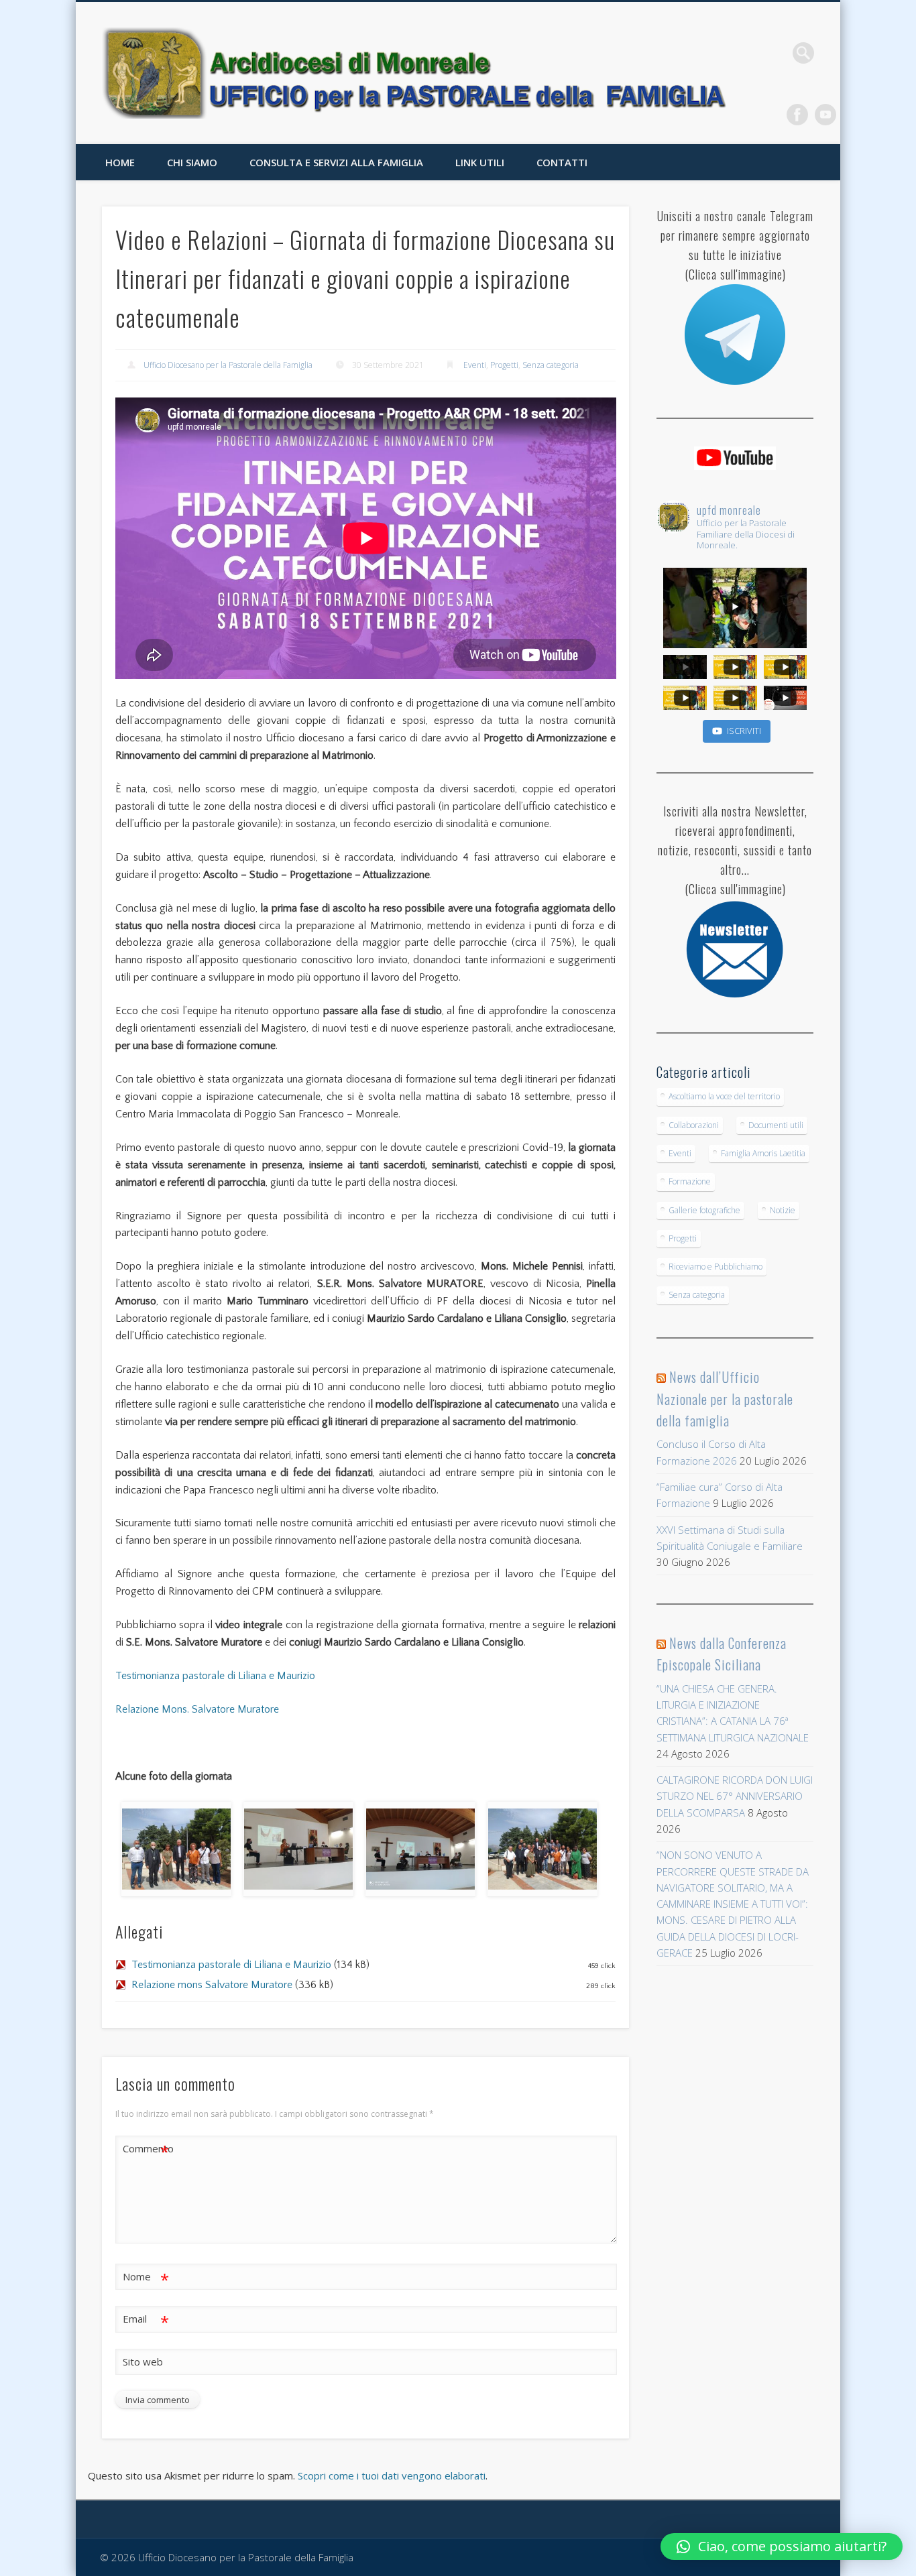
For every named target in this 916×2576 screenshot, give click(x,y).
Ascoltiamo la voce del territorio (724, 1096)
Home (120, 162)
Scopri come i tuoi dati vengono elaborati (392, 2475)
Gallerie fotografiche (704, 1210)
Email (146, 2321)
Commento (146, 2150)
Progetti (504, 365)
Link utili (480, 162)
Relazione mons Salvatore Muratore (212, 1985)
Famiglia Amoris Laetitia (763, 1153)
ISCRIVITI (744, 731)
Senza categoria (551, 365)
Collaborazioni (694, 1125)
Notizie (783, 1210)
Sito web (143, 2362)
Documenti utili (776, 1125)
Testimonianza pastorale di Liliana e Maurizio (215, 1676)
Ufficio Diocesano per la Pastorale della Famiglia (228, 365)
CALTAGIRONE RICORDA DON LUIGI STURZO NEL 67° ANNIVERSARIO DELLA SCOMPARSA (735, 1796)
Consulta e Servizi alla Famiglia (336, 162)
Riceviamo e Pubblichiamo (715, 1267)
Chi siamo (192, 162)
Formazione (690, 1181)
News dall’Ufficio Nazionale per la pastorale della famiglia (725, 1399)
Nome (146, 2278)
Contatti (562, 162)
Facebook (797, 115)
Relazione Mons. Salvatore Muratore (197, 1709)
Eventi (475, 365)
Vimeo (825, 115)
